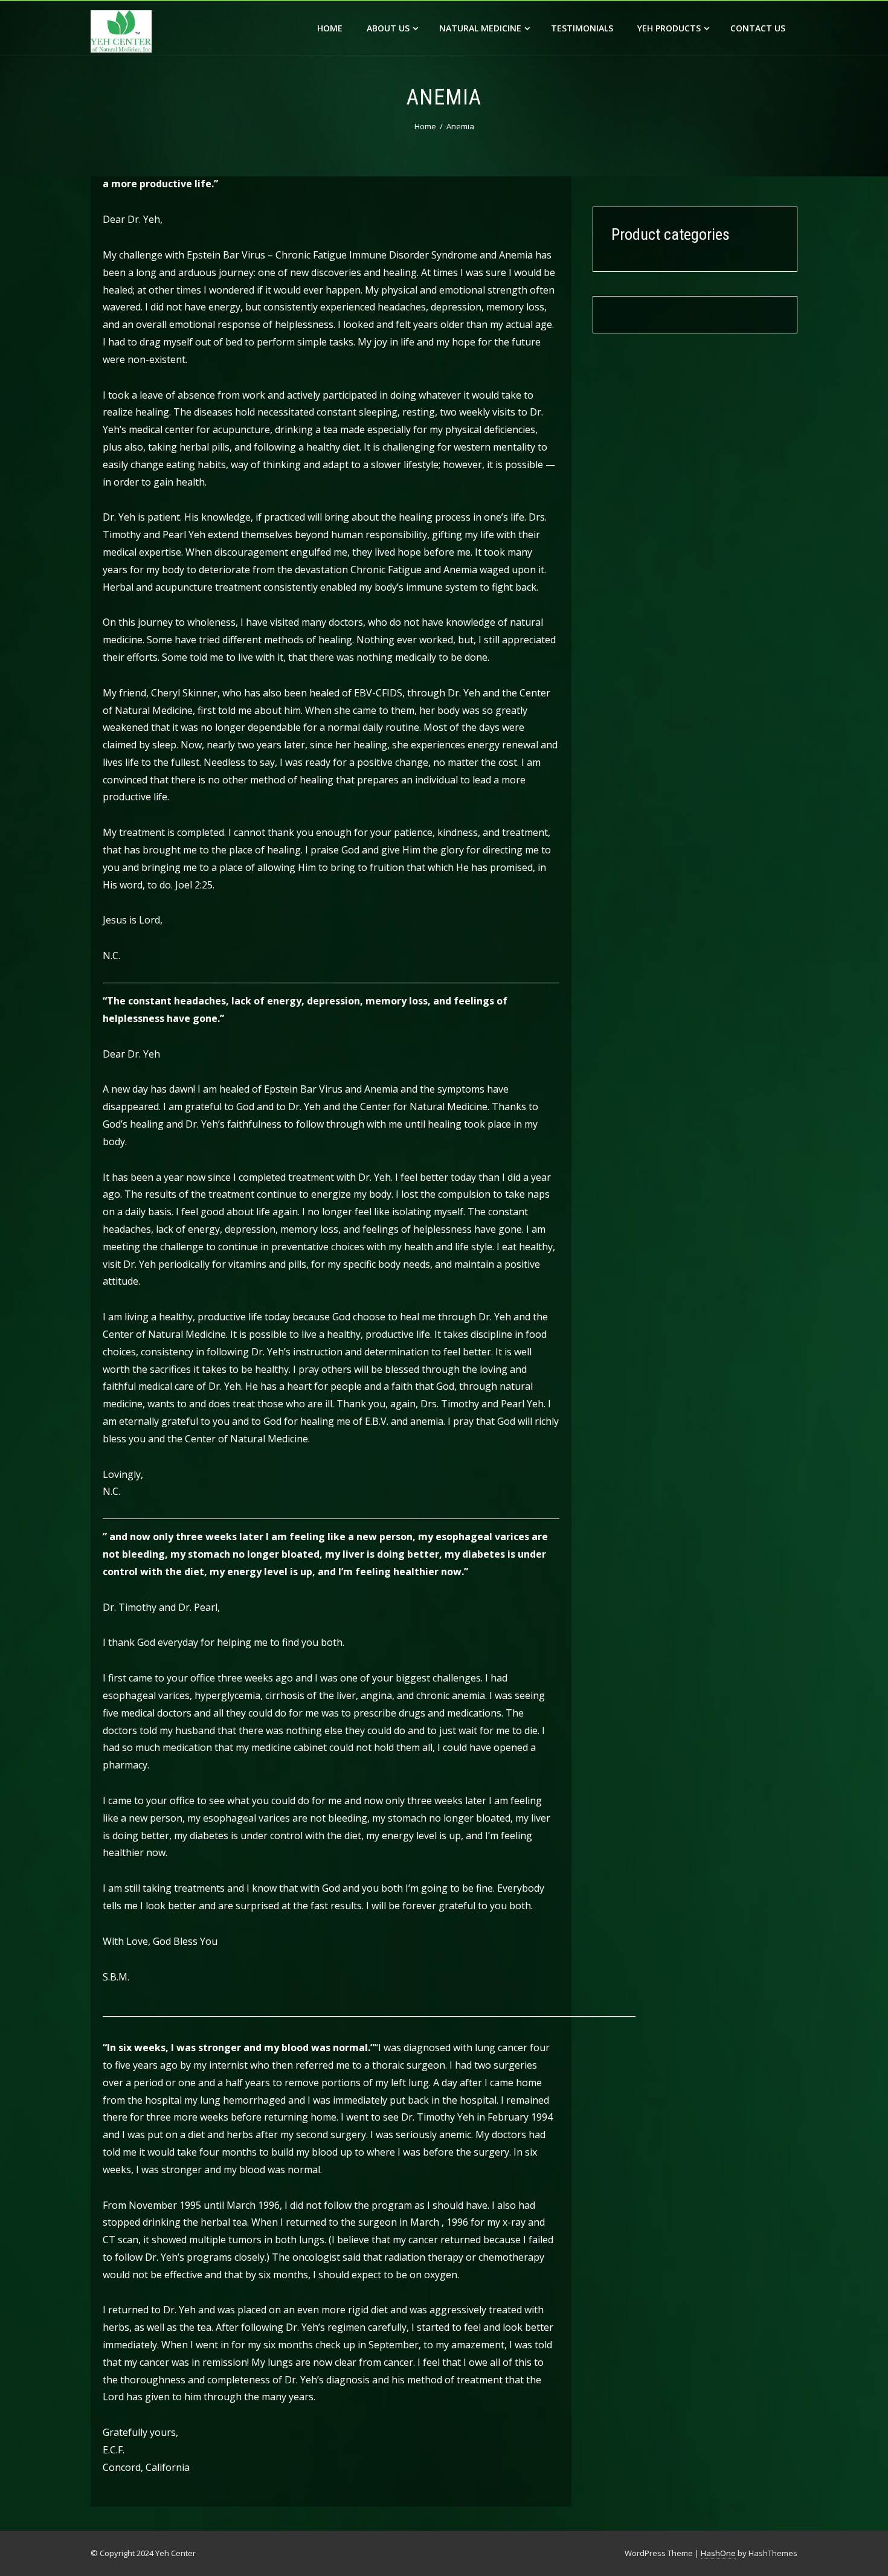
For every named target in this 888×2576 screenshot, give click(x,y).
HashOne (718, 2553)
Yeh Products (669, 28)
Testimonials (582, 28)
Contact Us (758, 28)
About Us (388, 28)
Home (330, 28)
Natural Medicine (480, 28)
